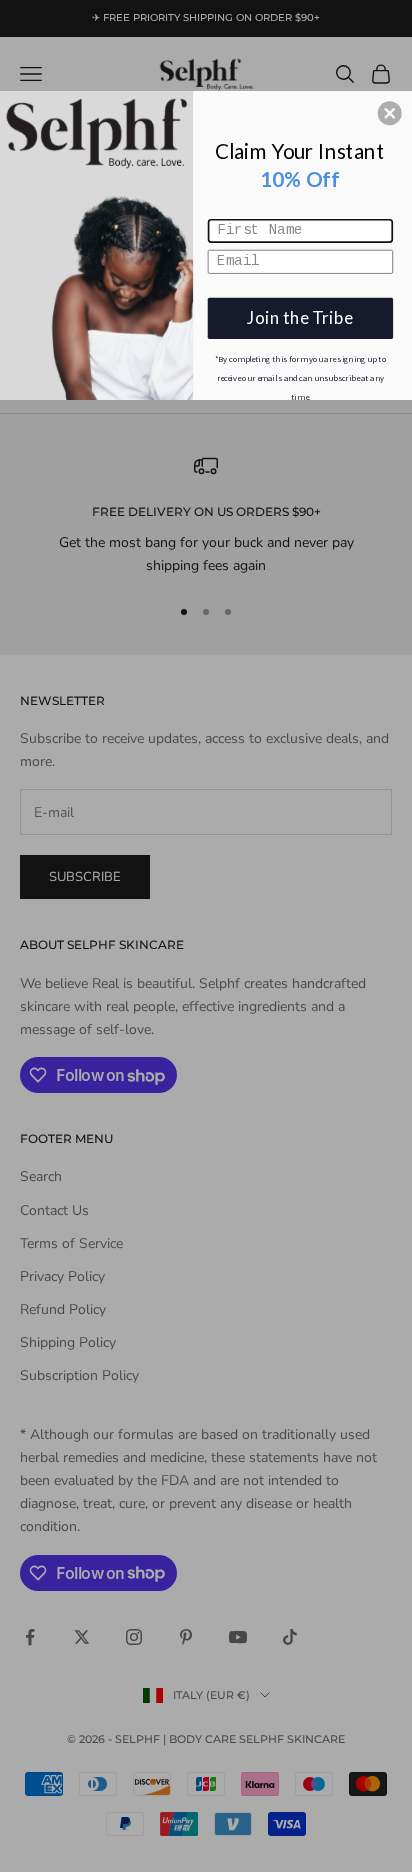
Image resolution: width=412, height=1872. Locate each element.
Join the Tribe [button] (300, 317)
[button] (390, 113)
